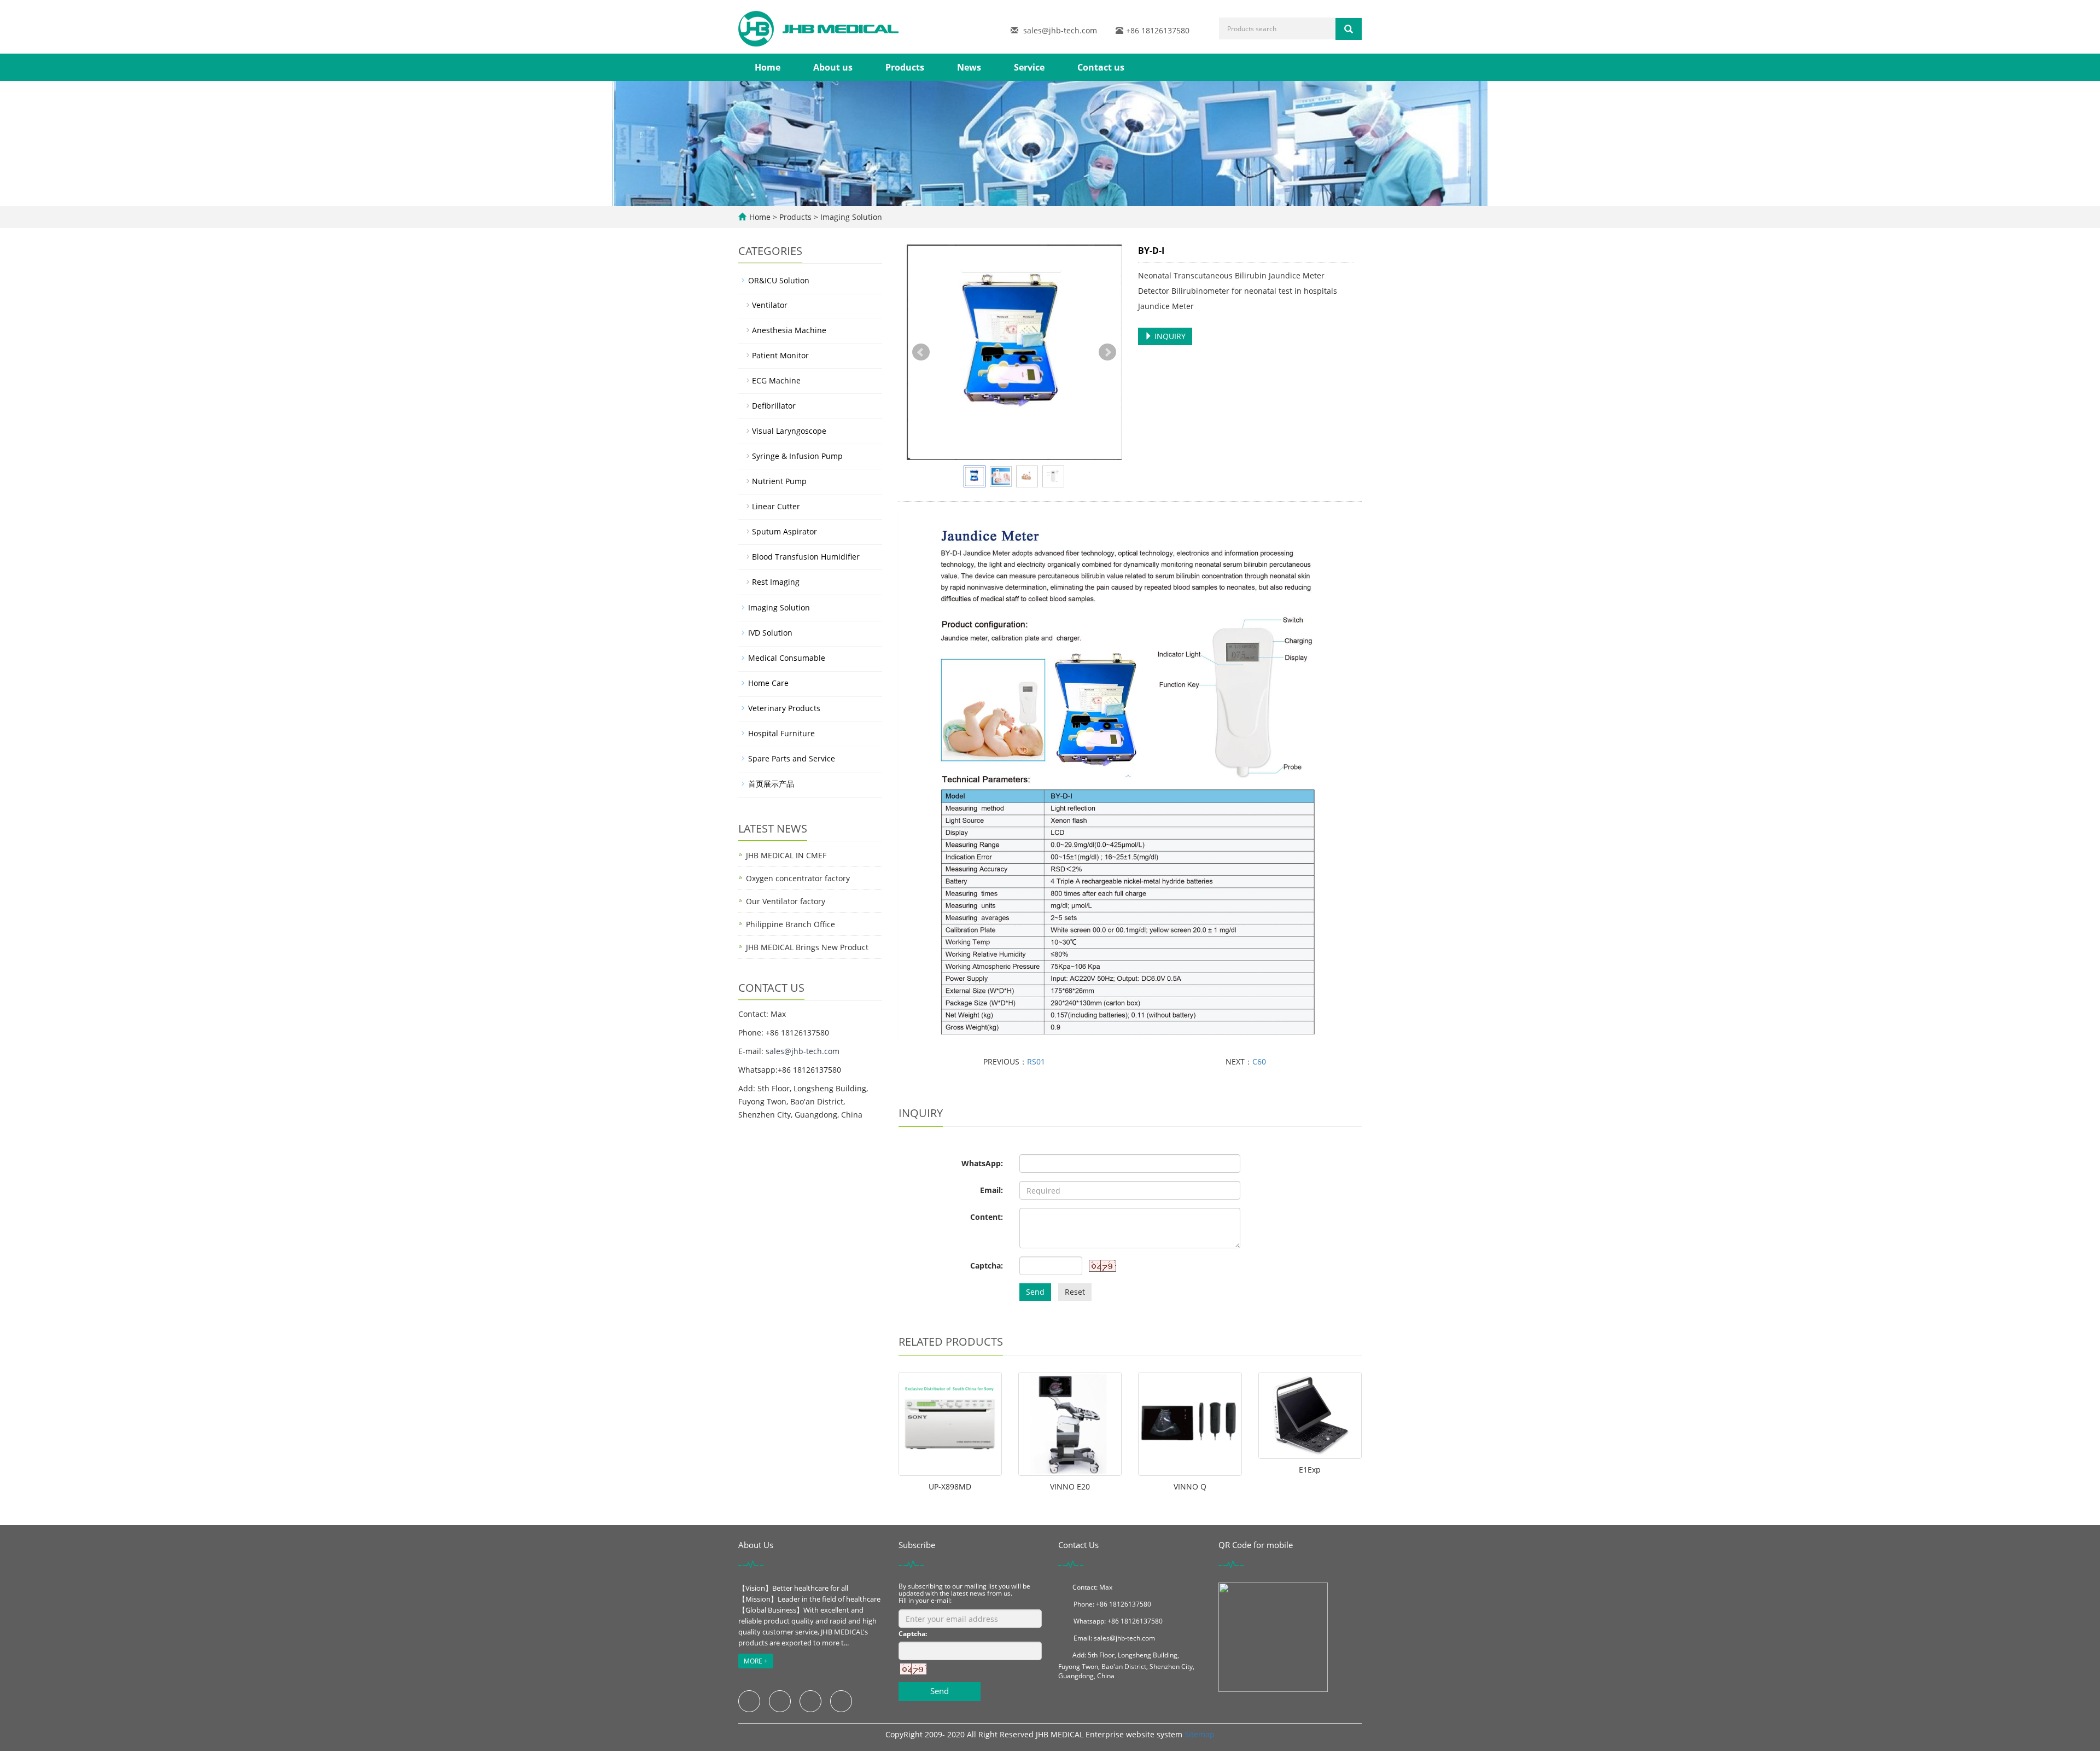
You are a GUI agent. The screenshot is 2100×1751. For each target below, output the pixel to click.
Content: (987, 1217)
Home (768, 67)
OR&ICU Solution (779, 280)
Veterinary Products (784, 708)
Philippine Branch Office (791, 924)
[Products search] (1349, 29)
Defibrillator (774, 406)
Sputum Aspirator (784, 531)
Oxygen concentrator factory (798, 878)
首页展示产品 (771, 784)
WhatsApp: (982, 1163)
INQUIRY (1169, 336)
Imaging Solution (850, 217)
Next (1107, 352)
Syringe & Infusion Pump (797, 456)
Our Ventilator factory (786, 901)
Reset (1075, 1292)
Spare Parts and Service (792, 758)
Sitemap (1200, 1734)
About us (833, 67)
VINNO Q (1190, 1487)
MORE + (756, 1661)
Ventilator (770, 305)
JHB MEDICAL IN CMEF (786, 855)
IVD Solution (770, 633)
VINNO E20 (1070, 1487)
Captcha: (987, 1266)
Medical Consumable (787, 658)
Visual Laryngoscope (789, 431)
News (969, 67)
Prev (921, 352)
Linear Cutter (776, 506)
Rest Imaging (776, 582)
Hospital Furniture (781, 733)
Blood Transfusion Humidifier (806, 557)
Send (1035, 1292)
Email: (991, 1190)
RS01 (1036, 1061)
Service (1029, 67)
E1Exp (1310, 1470)
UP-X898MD (950, 1487)
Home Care (768, 683)
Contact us (1101, 67)
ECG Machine (776, 380)
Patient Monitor (780, 355)
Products (905, 67)
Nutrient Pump (779, 481)
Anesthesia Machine (789, 330)
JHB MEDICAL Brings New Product (807, 947)
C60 (1259, 1061)
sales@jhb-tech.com (1060, 30)
